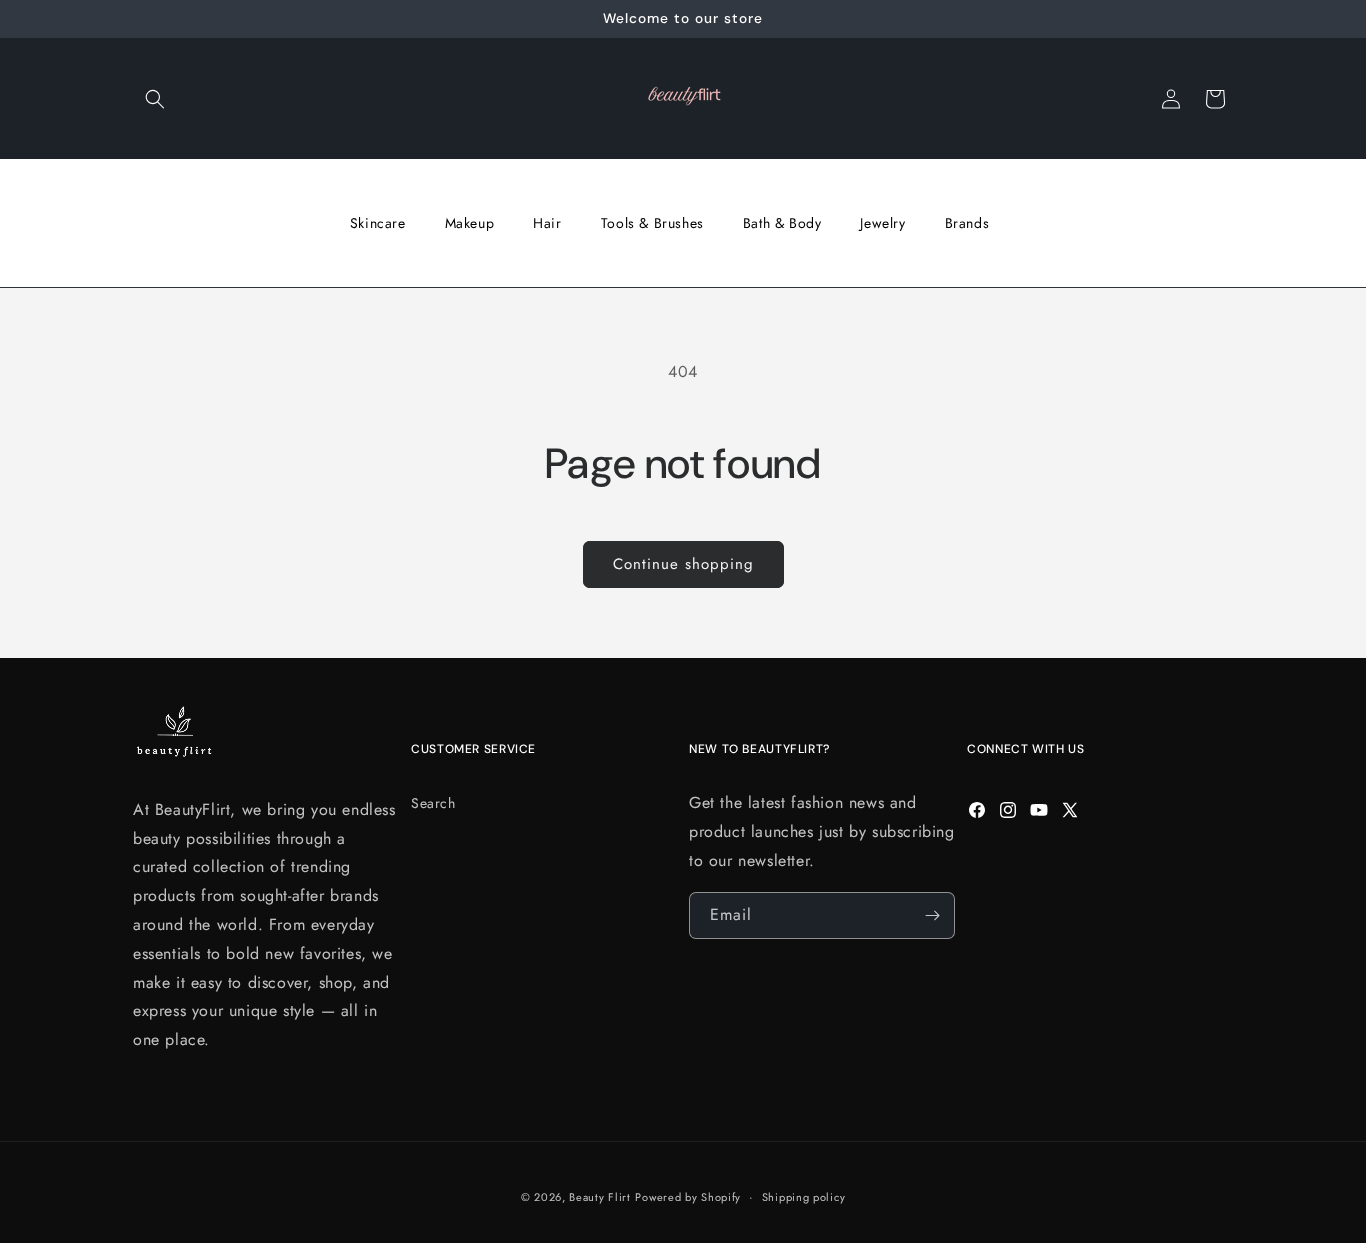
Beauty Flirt (599, 1197)
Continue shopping (683, 564)
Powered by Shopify (688, 1197)
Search (433, 803)
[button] (155, 99)
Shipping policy (804, 1197)
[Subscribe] (932, 915)
